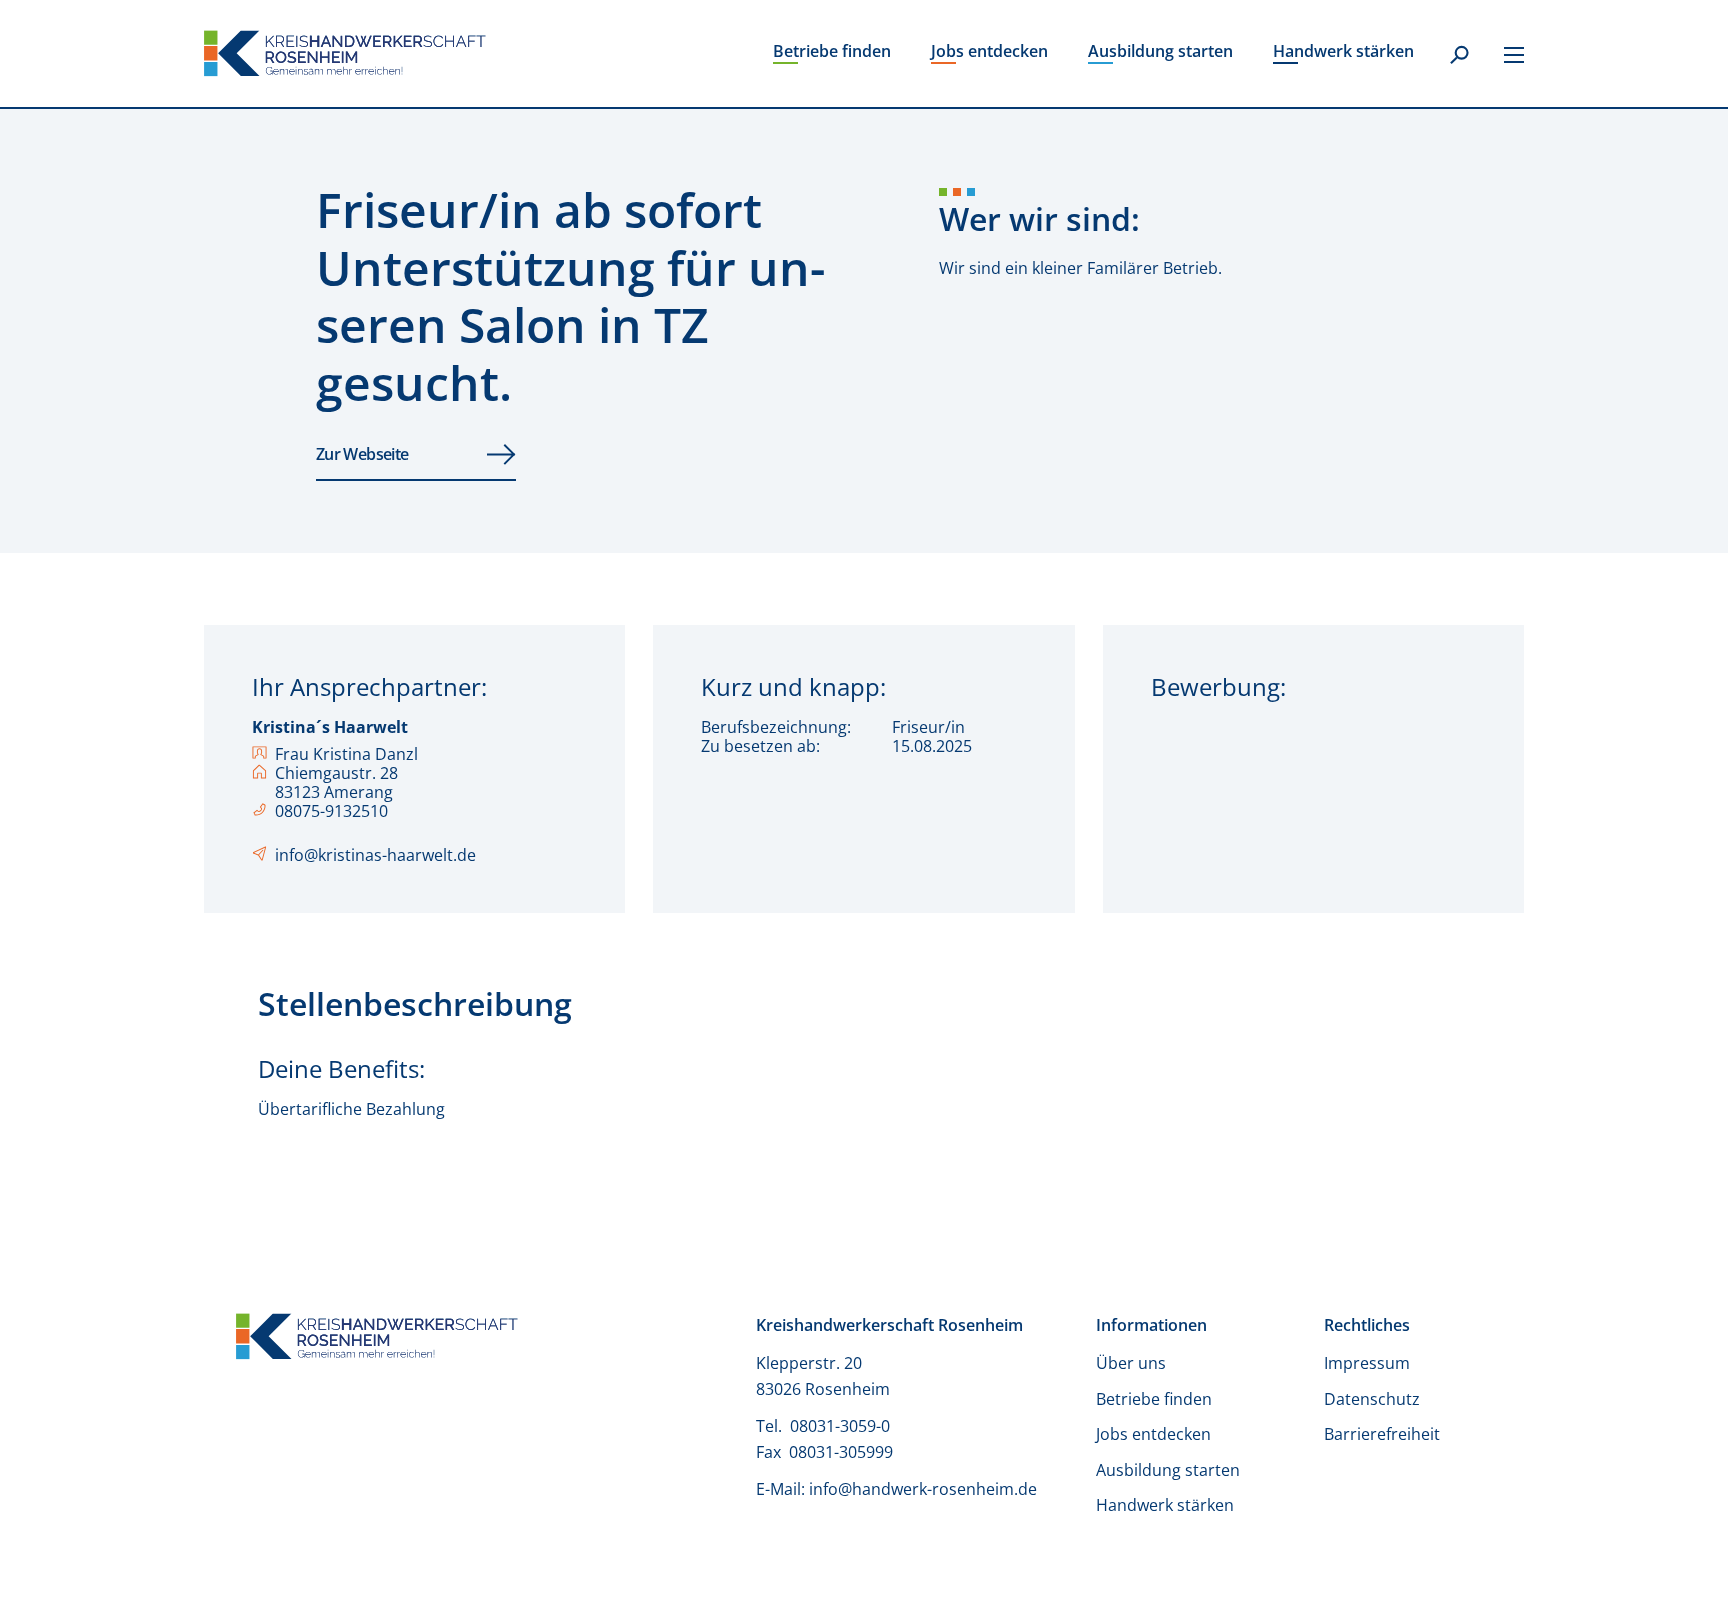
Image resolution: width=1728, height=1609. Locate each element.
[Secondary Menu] (1514, 54)
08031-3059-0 (842, 1426)
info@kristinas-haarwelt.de (375, 855)
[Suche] (1459, 56)
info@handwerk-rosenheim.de (923, 1489)
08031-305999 (841, 1452)
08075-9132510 (331, 811)
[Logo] (345, 53)
